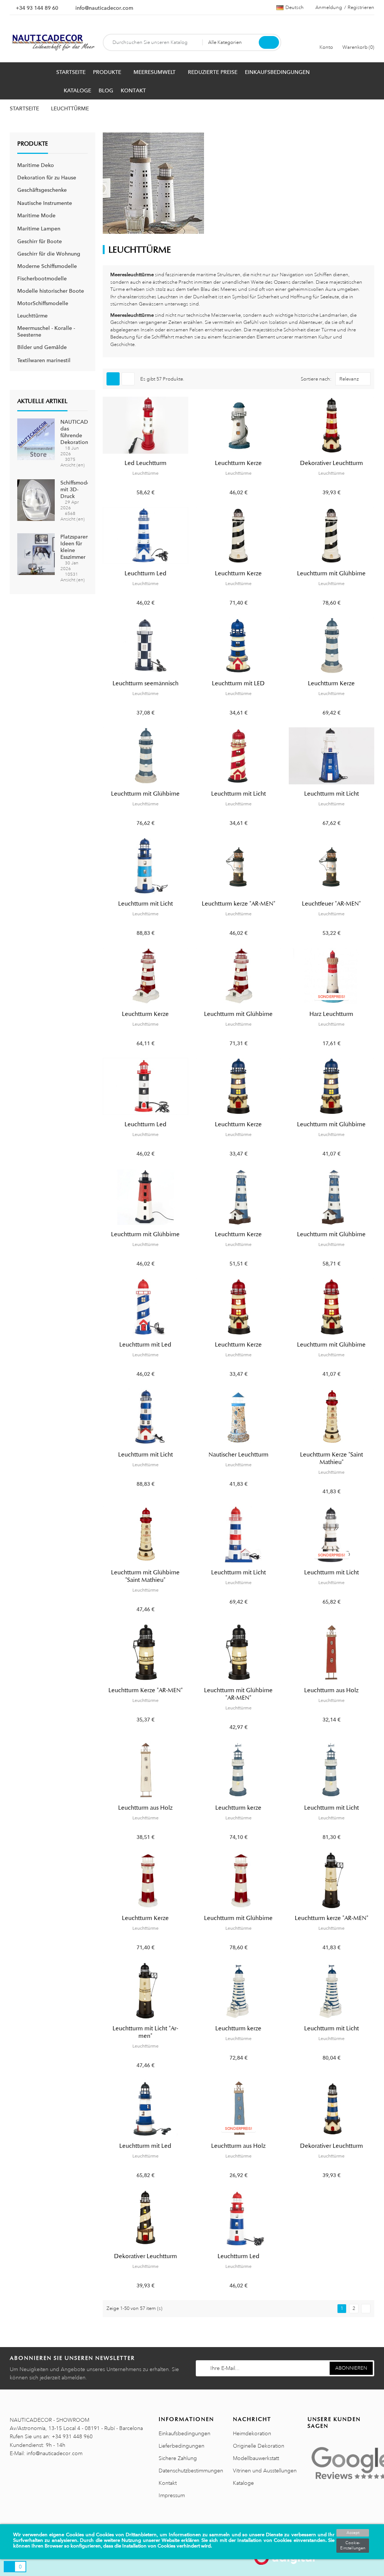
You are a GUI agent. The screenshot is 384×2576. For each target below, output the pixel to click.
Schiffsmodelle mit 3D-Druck (78, 489)
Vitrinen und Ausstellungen (265, 2471)
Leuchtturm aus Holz (331, 1690)
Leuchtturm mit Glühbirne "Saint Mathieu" (145, 1576)
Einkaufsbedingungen (184, 2433)
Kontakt (168, 2483)
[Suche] (269, 42)
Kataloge (243, 2483)
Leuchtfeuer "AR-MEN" (331, 904)
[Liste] (128, 379)
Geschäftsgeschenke (42, 190)
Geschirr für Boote (40, 241)
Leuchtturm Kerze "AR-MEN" (145, 1690)
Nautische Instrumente (45, 203)
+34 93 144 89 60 (37, 8)
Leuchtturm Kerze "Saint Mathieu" (331, 1458)
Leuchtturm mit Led (145, 1345)
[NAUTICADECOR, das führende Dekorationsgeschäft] (36, 439)
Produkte (33, 144)
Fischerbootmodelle (42, 278)
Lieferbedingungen (181, 2446)
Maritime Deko (36, 165)
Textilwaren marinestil (44, 360)
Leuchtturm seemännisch (145, 683)
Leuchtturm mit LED (238, 683)
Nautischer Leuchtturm (238, 1455)
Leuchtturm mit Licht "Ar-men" (145, 2032)
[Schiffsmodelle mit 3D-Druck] (36, 500)
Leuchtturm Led (145, 573)
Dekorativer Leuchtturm (331, 463)
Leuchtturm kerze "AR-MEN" (238, 904)
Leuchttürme (32, 316)
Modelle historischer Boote (51, 291)
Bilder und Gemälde (42, 347)
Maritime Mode (36, 215)
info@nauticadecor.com (104, 8)
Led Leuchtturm (145, 463)
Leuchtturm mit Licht (238, 794)
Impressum (172, 2495)
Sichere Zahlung (178, 2458)
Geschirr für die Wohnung (49, 254)
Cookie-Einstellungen (353, 2546)
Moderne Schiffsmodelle (47, 266)
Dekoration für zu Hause (47, 178)
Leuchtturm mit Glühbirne (331, 573)
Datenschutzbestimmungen (191, 2471)
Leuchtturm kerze (238, 1808)
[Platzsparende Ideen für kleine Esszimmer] (36, 554)
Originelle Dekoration (259, 2446)
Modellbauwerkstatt (256, 2458)
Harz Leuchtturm (331, 1014)
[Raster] (113, 379)
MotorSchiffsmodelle (43, 303)
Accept (353, 2533)
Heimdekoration (252, 2433)
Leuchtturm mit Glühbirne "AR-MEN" (238, 1694)
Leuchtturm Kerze (238, 463)
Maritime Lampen (39, 229)
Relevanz (349, 379)
